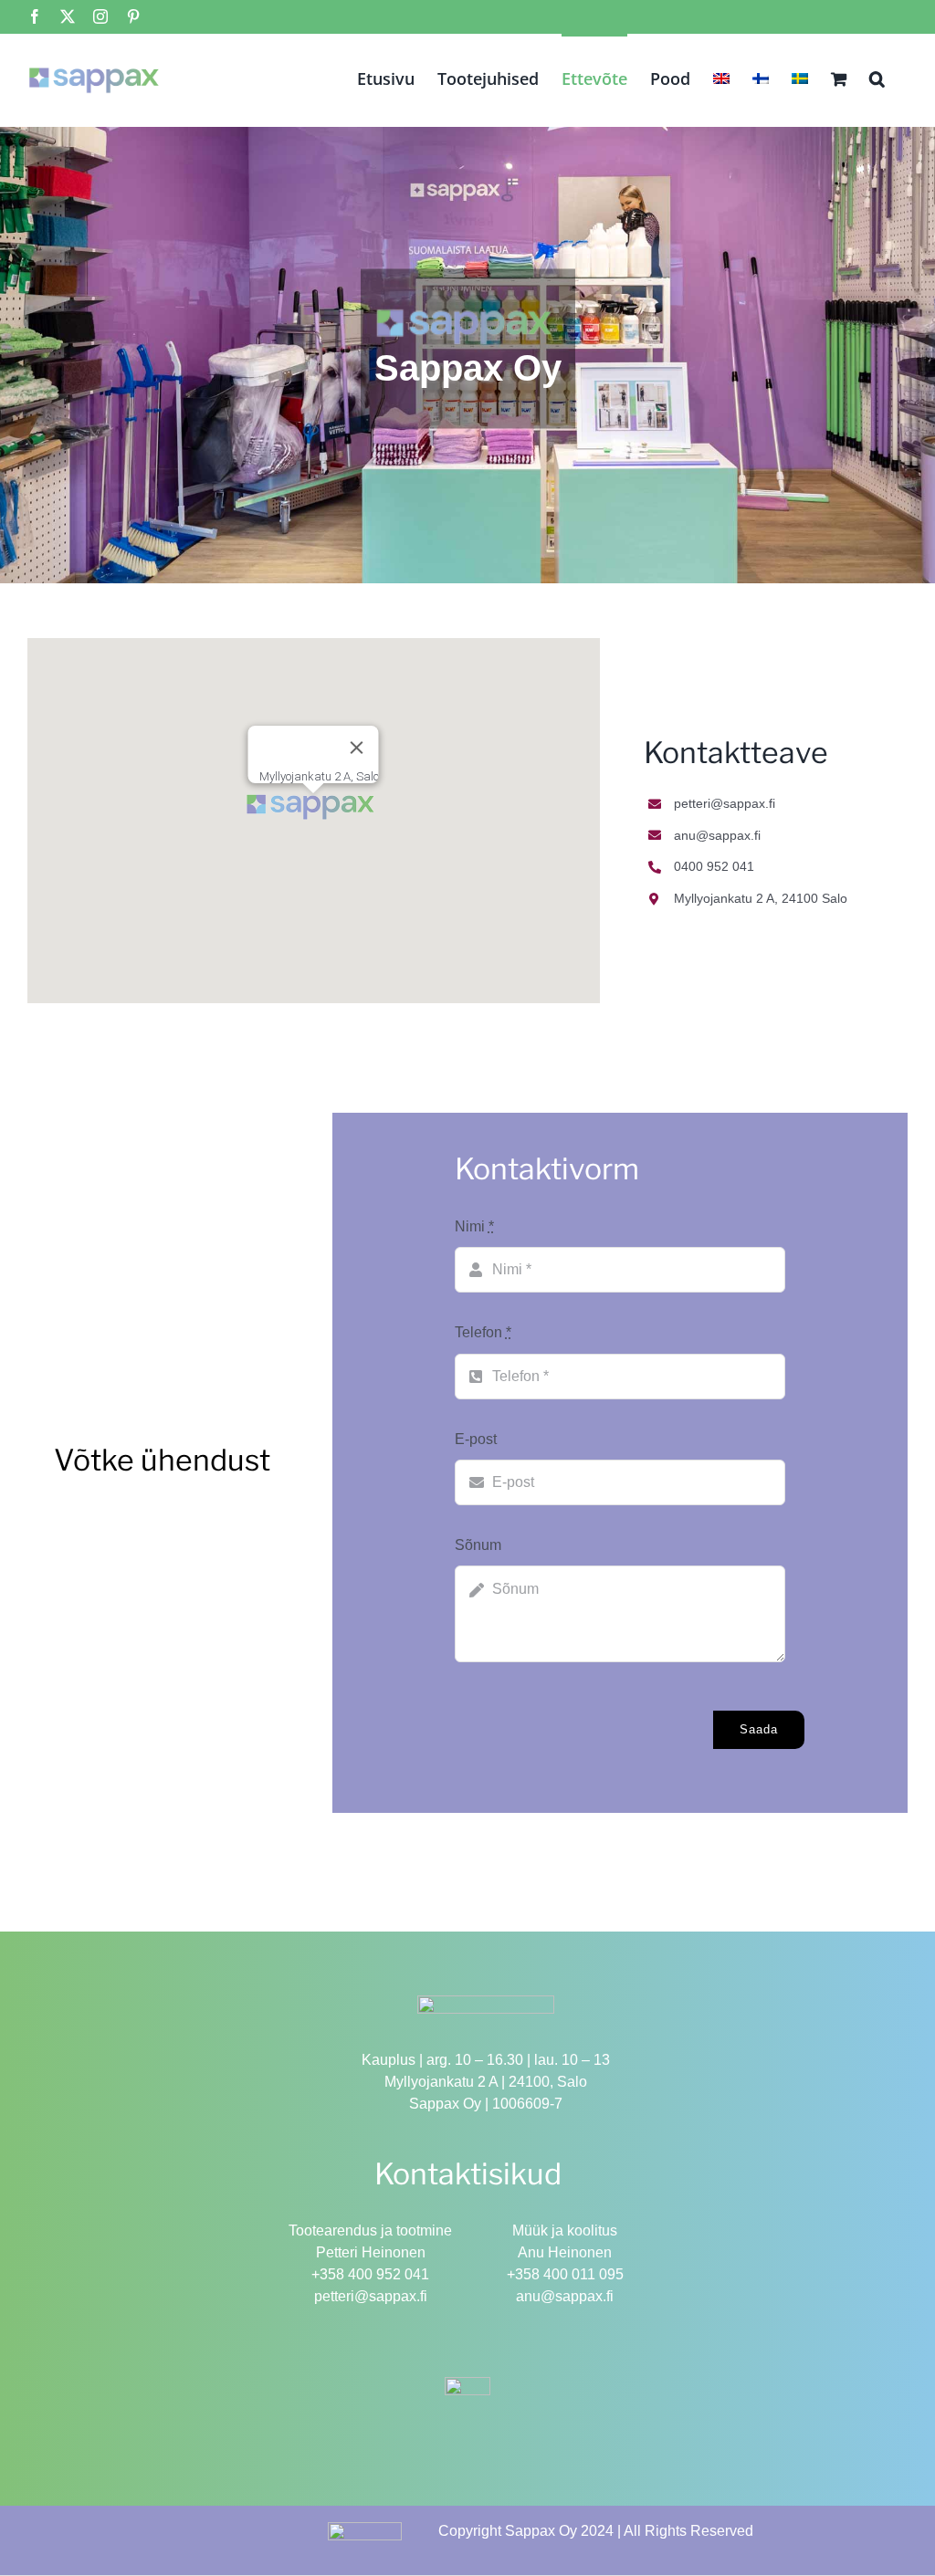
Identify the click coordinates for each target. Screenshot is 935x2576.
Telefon (483, 1332)
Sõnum (478, 1545)
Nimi (474, 1226)
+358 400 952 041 (370, 2274)
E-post (476, 1439)
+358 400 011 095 (565, 2274)
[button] (877, 77)
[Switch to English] (721, 77)
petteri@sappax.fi (371, 2296)
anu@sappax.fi (565, 2296)
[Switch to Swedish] (800, 77)
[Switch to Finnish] (761, 77)
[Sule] (357, 748)
